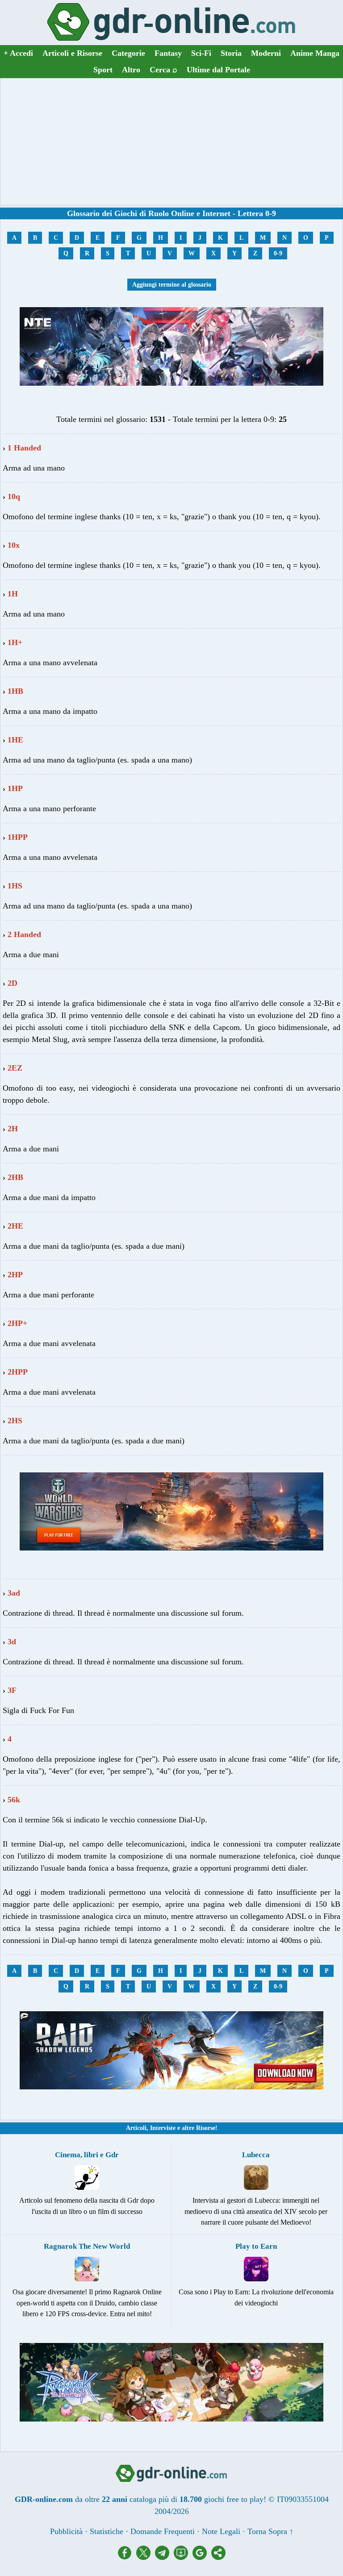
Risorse (206, 2128)
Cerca (163, 70)
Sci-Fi (201, 53)
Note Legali (221, 2531)
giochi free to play (234, 2499)
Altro (131, 70)
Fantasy (168, 53)
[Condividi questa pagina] (218, 2557)
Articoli (136, 2128)
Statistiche (107, 2531)
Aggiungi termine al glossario (172, 285)
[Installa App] (183, 2557)
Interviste (163, 2128)
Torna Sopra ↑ (270, 2531)
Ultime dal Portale (218, 70)
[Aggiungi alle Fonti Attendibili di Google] (202, 2557)
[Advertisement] (171, 142)
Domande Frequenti (163, 2531)
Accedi (18, 53)
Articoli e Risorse (72, 53)
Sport (103, 70)
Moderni (266, 53)
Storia (231, 53)
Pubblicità (66, 2531)
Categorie (128, 53)
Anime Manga (315, 53)
